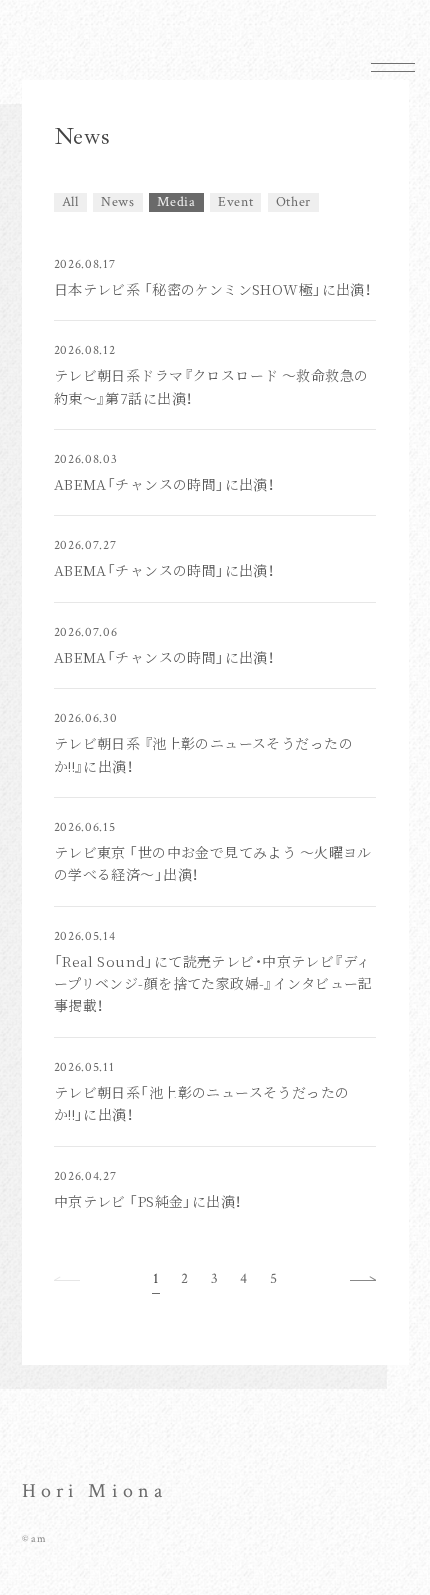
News (118, 202)
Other (294, 202)
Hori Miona (95, 1491)
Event (236, 202)
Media (176, 202)
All (70, 202)
